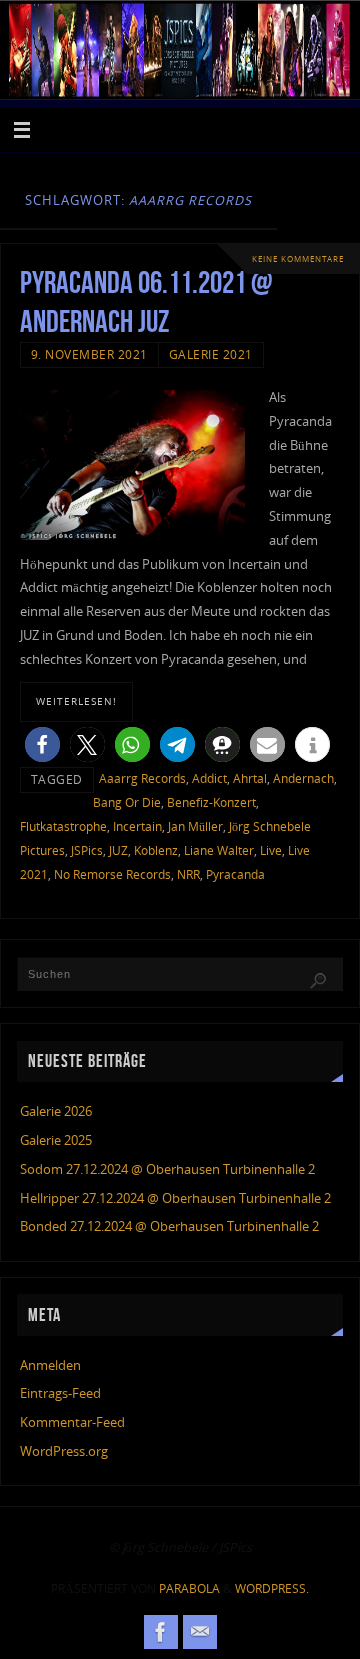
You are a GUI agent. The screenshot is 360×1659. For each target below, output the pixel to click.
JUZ (118, 850)
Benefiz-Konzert (211, 802)
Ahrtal (250, 778)
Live (271, 850)
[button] (42, 744)
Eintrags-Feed (60, 1393)
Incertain (137, 826)
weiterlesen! (76, 701)
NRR (188, 874)
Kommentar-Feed (72, 1422)
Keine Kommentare (298, 258)
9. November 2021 (89, 354)
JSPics (87, 850)
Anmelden (50, 1365)
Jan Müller (195, 826)
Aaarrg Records (142, 778)
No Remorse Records (112, 874)
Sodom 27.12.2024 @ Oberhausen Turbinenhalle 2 (167, 1169)
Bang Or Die (127, 802)
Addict (209, 778)
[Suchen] (318, 981)
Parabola (189, 1588)
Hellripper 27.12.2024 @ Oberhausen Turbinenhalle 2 (175, 1198)
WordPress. (272, 1588)
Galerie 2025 (56, 1140)
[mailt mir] (200, 1632)
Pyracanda (235, 874)
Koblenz (156, 850)
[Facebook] (161, 1632)
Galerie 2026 (56, 1111)
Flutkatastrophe (63, 826)
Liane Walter (219, 850)
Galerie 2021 (211, 354)
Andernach (303, 778)
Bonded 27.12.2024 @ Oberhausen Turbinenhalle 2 (169, 1226)
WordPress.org (64, 1451)
